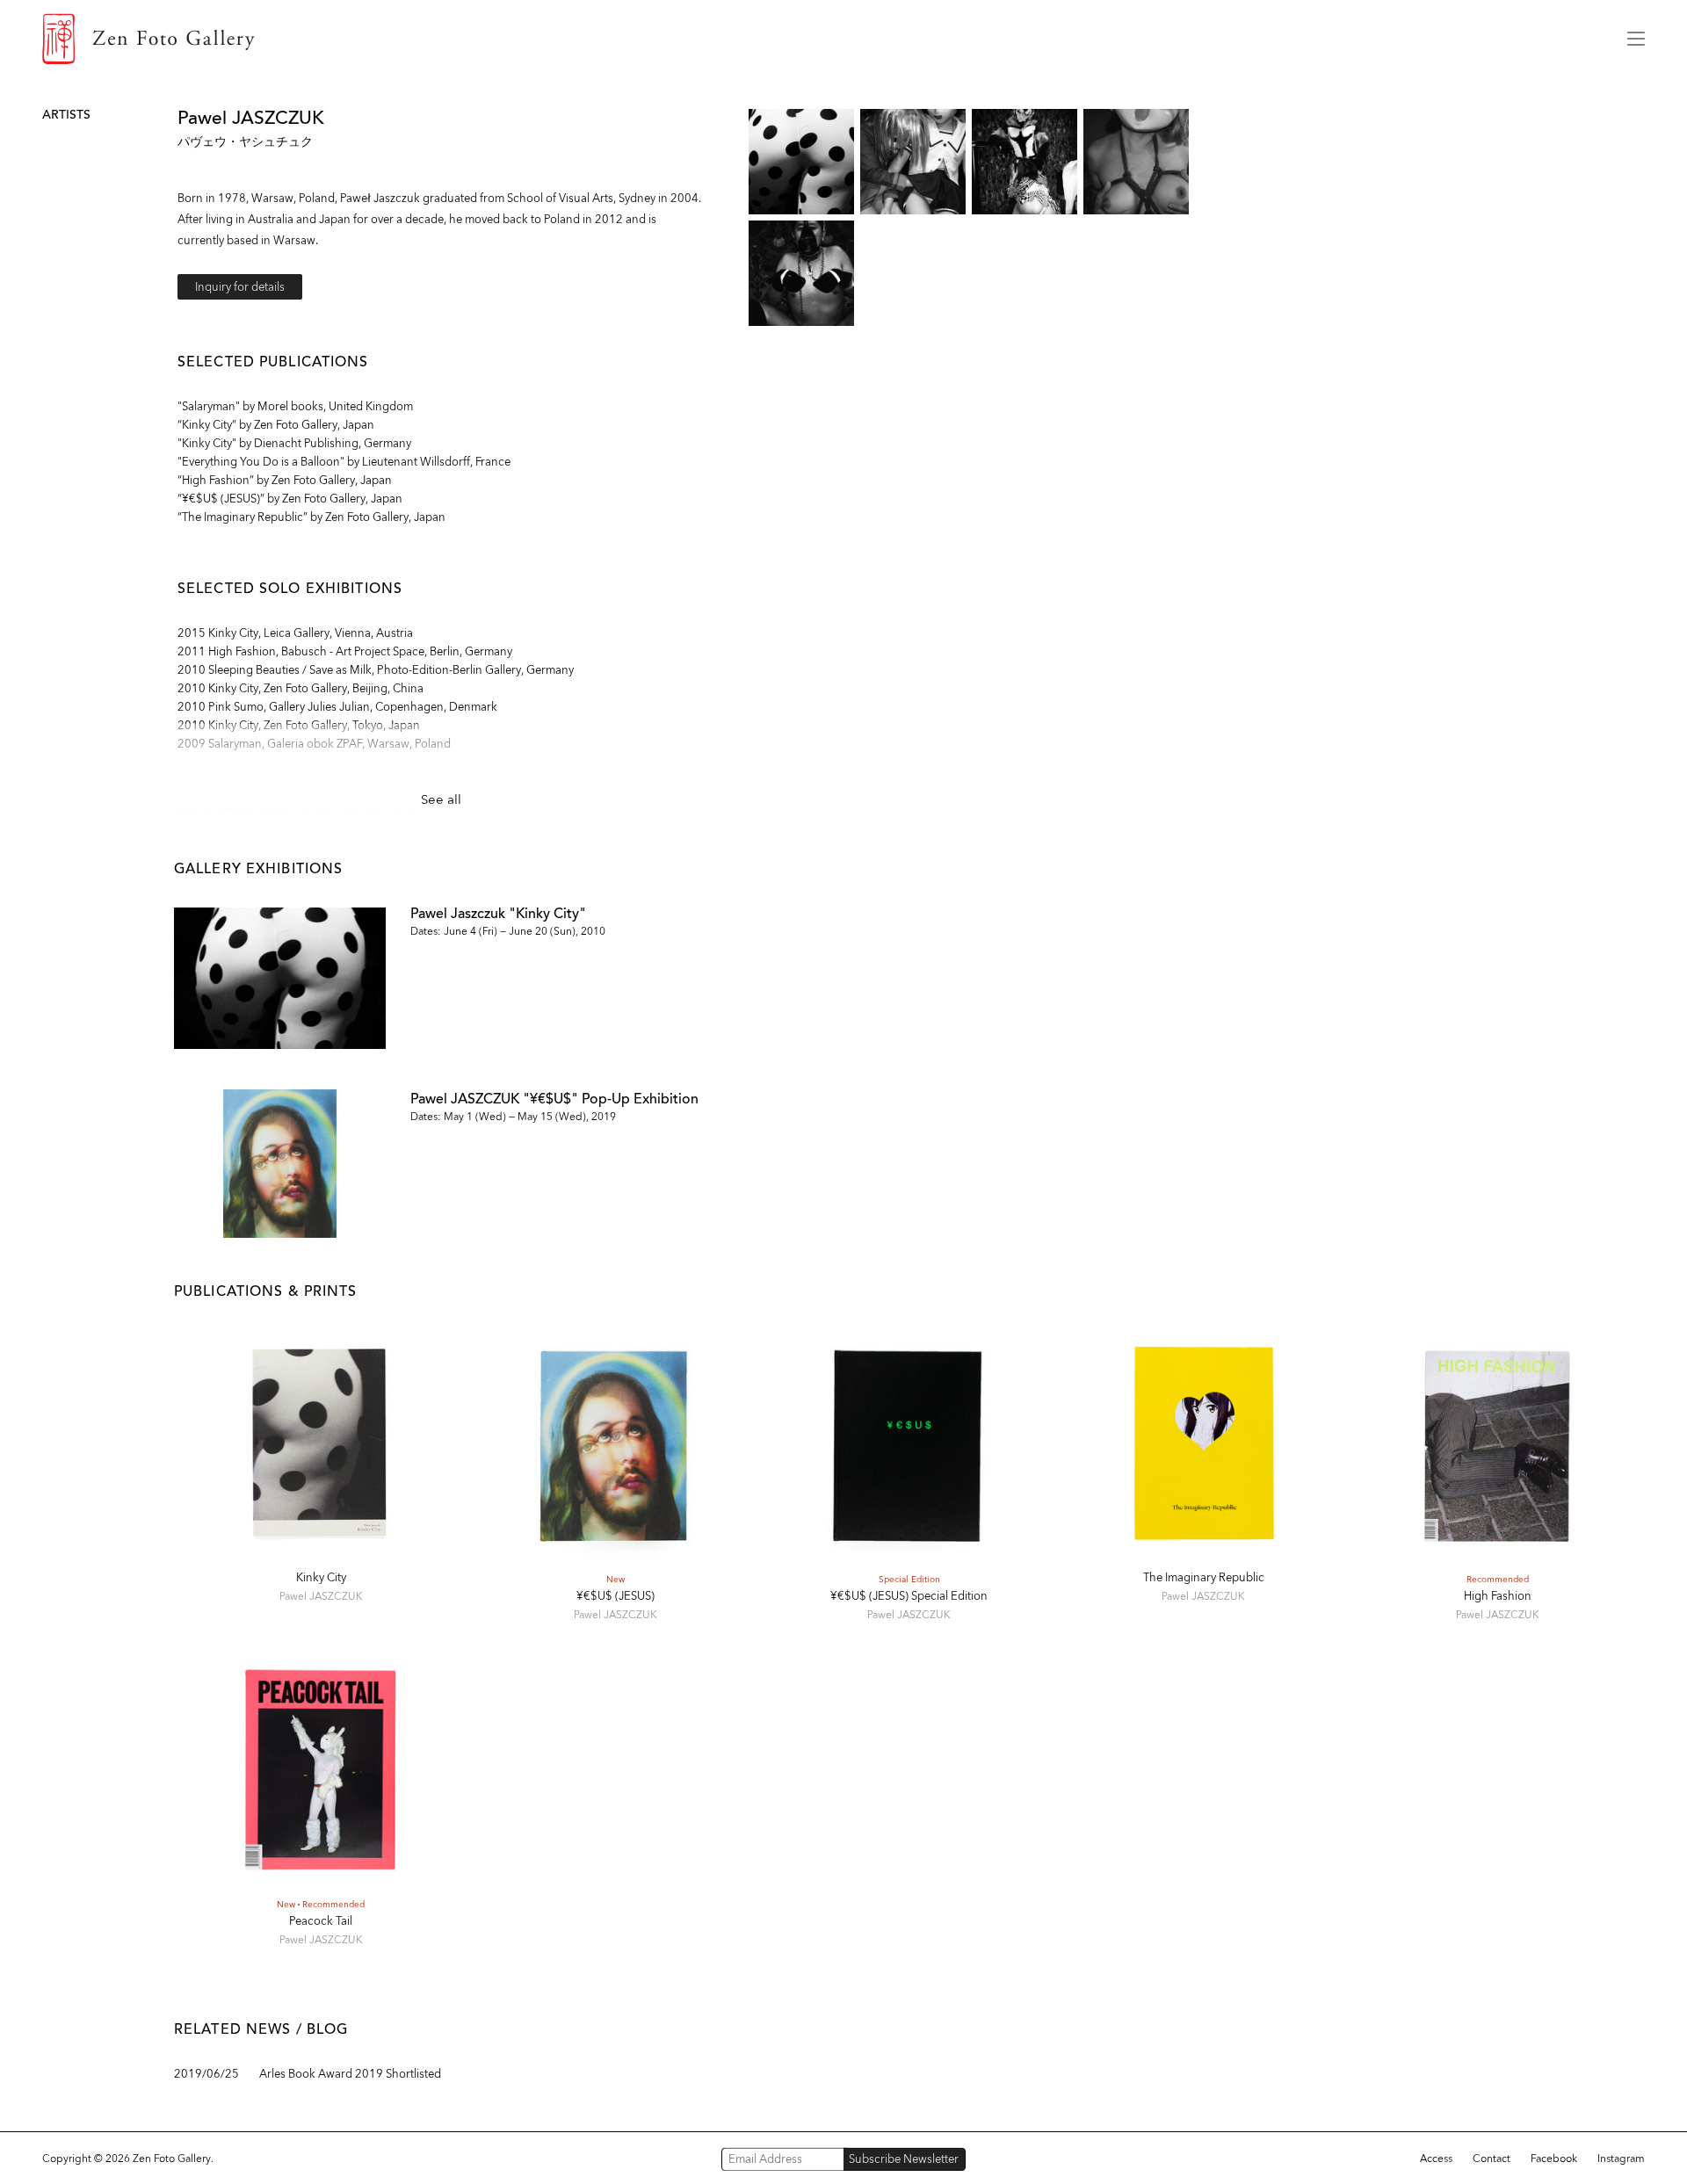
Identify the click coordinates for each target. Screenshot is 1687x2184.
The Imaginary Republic (1204, 1577)
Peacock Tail (321, 1921)
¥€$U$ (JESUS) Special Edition (909, 1596)
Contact (1492, 2159)
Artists (66, 115)
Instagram (1621, 2159)
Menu (1636, 39)
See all (441, 799)
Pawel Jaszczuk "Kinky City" (498, 913)
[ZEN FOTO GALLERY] (822, 39)
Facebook (1554, 2159)
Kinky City (321, 1577)
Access (1436, 2159)
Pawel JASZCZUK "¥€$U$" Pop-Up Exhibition (554, 1099)
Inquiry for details (240, 287)
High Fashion (1498, 1596)
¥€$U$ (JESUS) (615, 1596)
